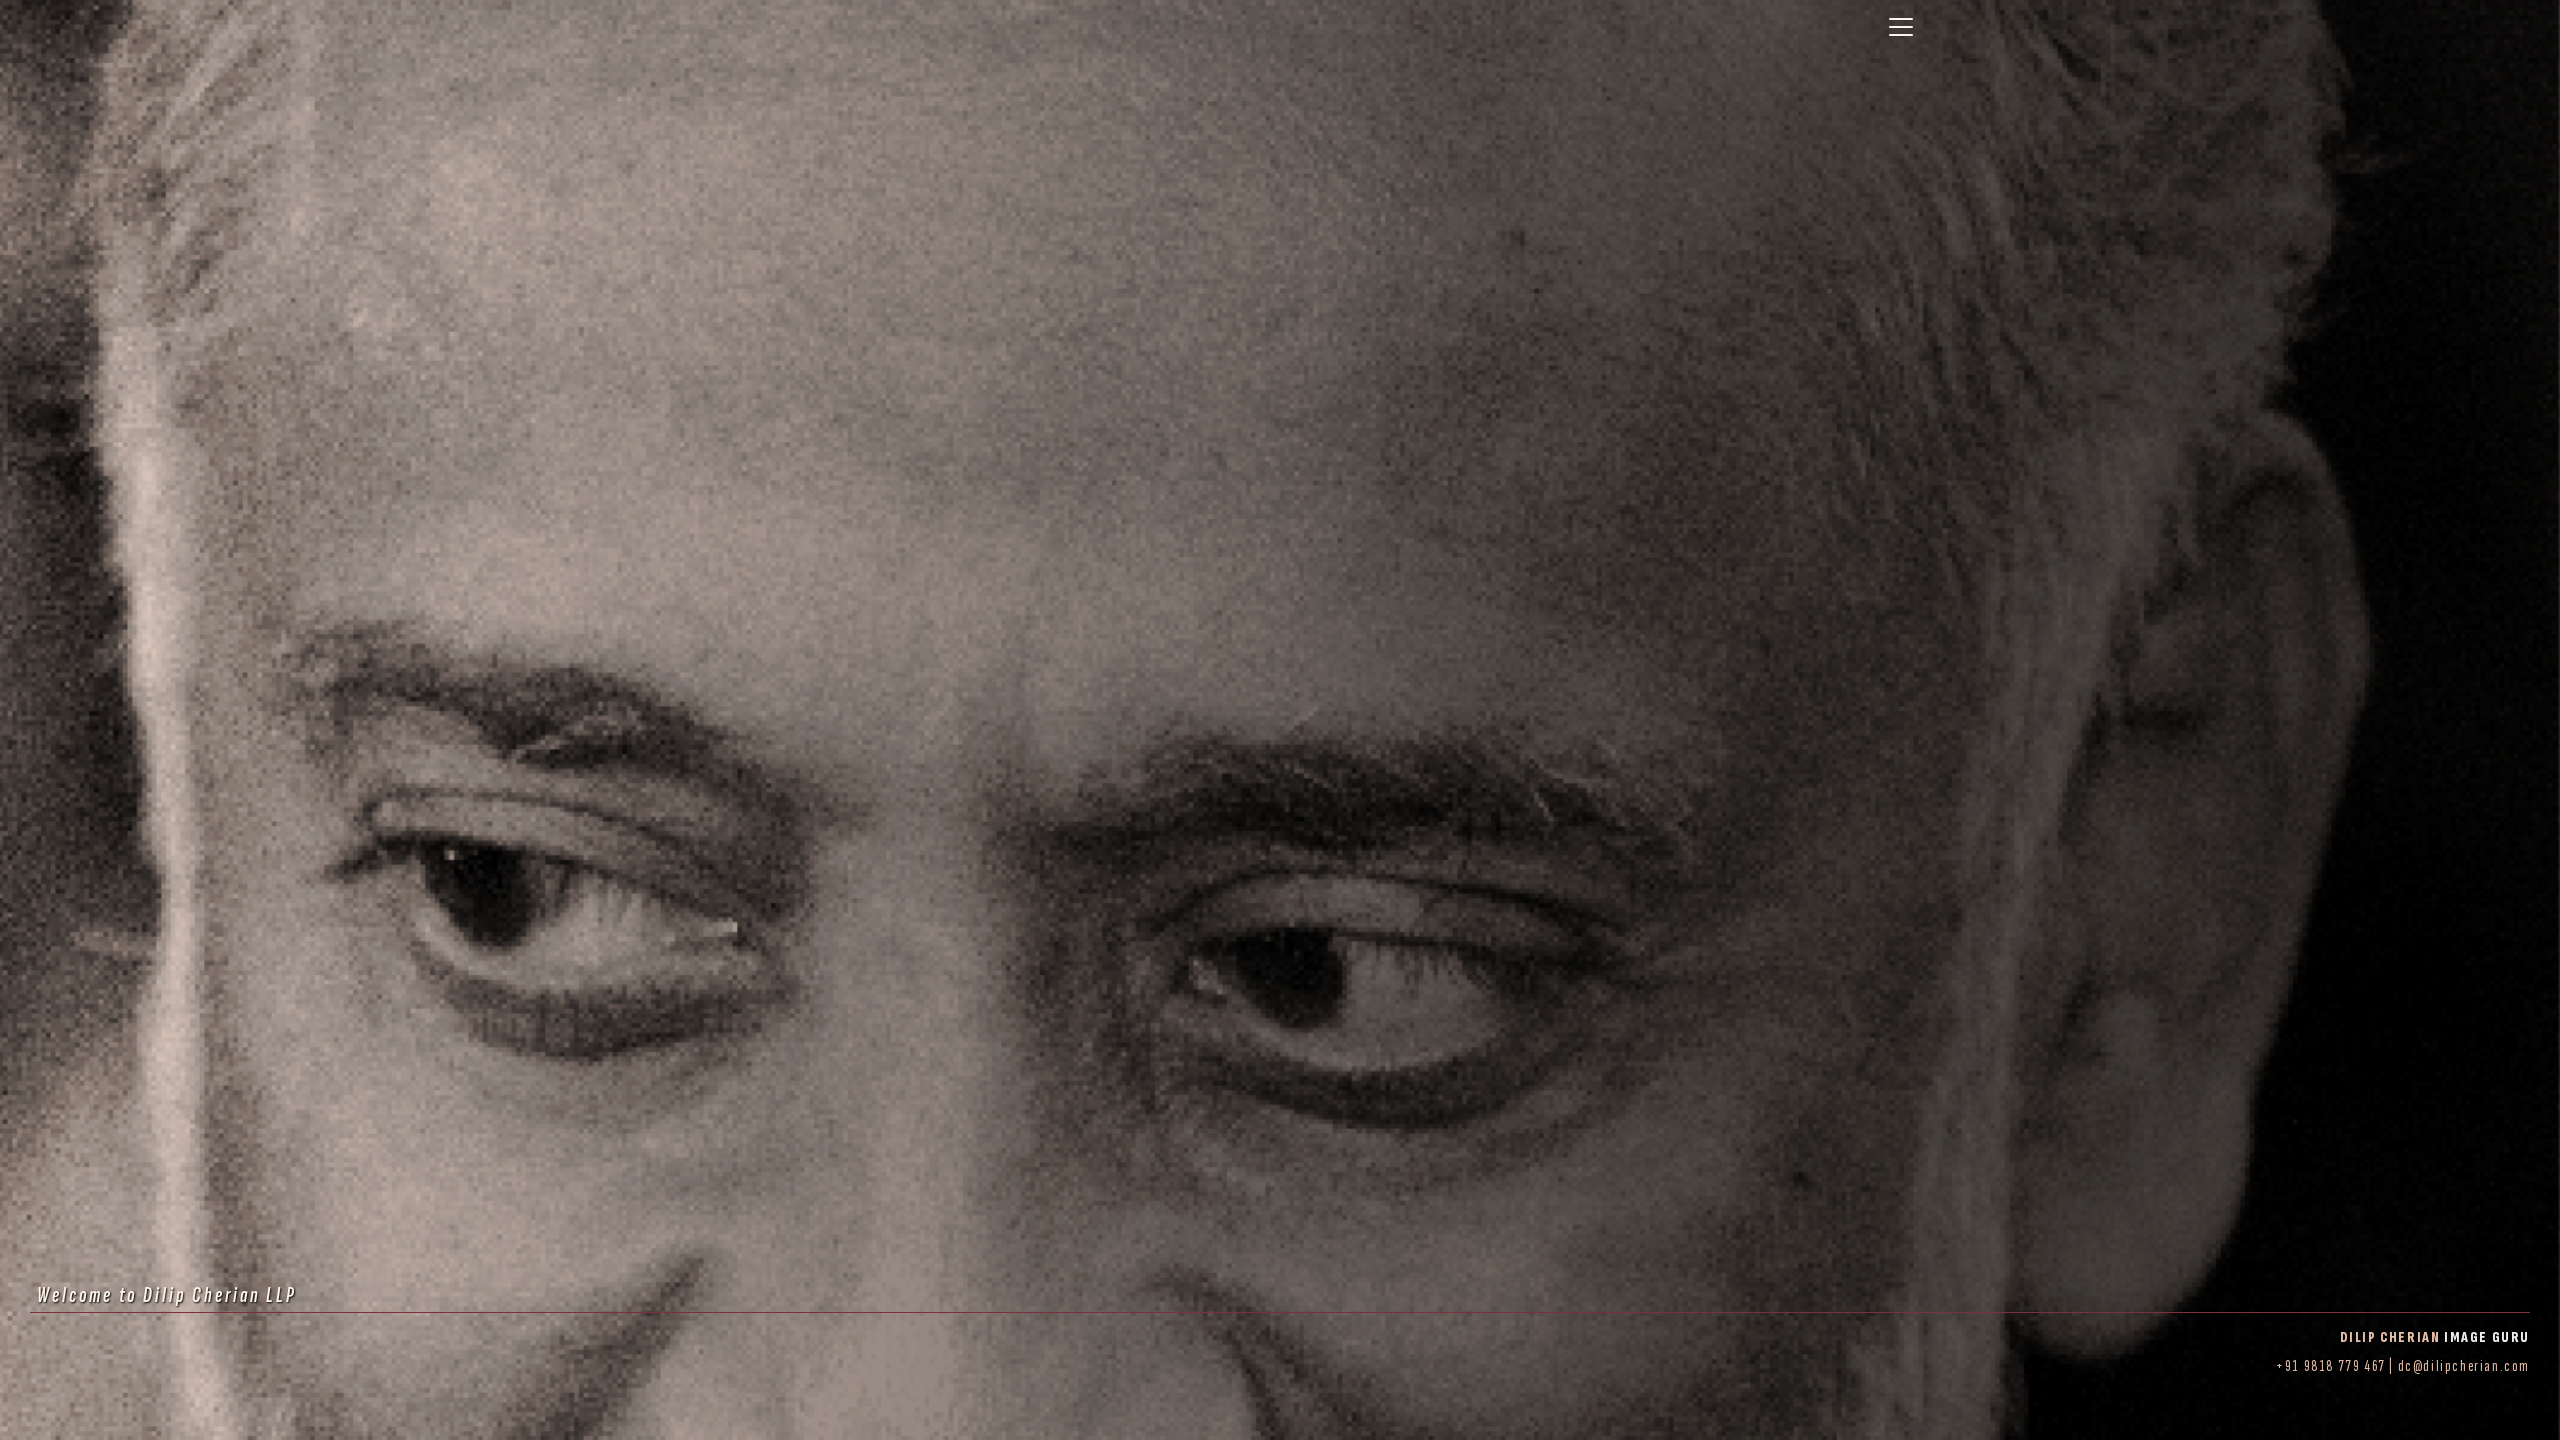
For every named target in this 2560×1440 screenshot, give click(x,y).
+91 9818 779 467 (2331, 1366)
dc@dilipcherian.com (2464, 1366)
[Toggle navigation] (1901, 27)
